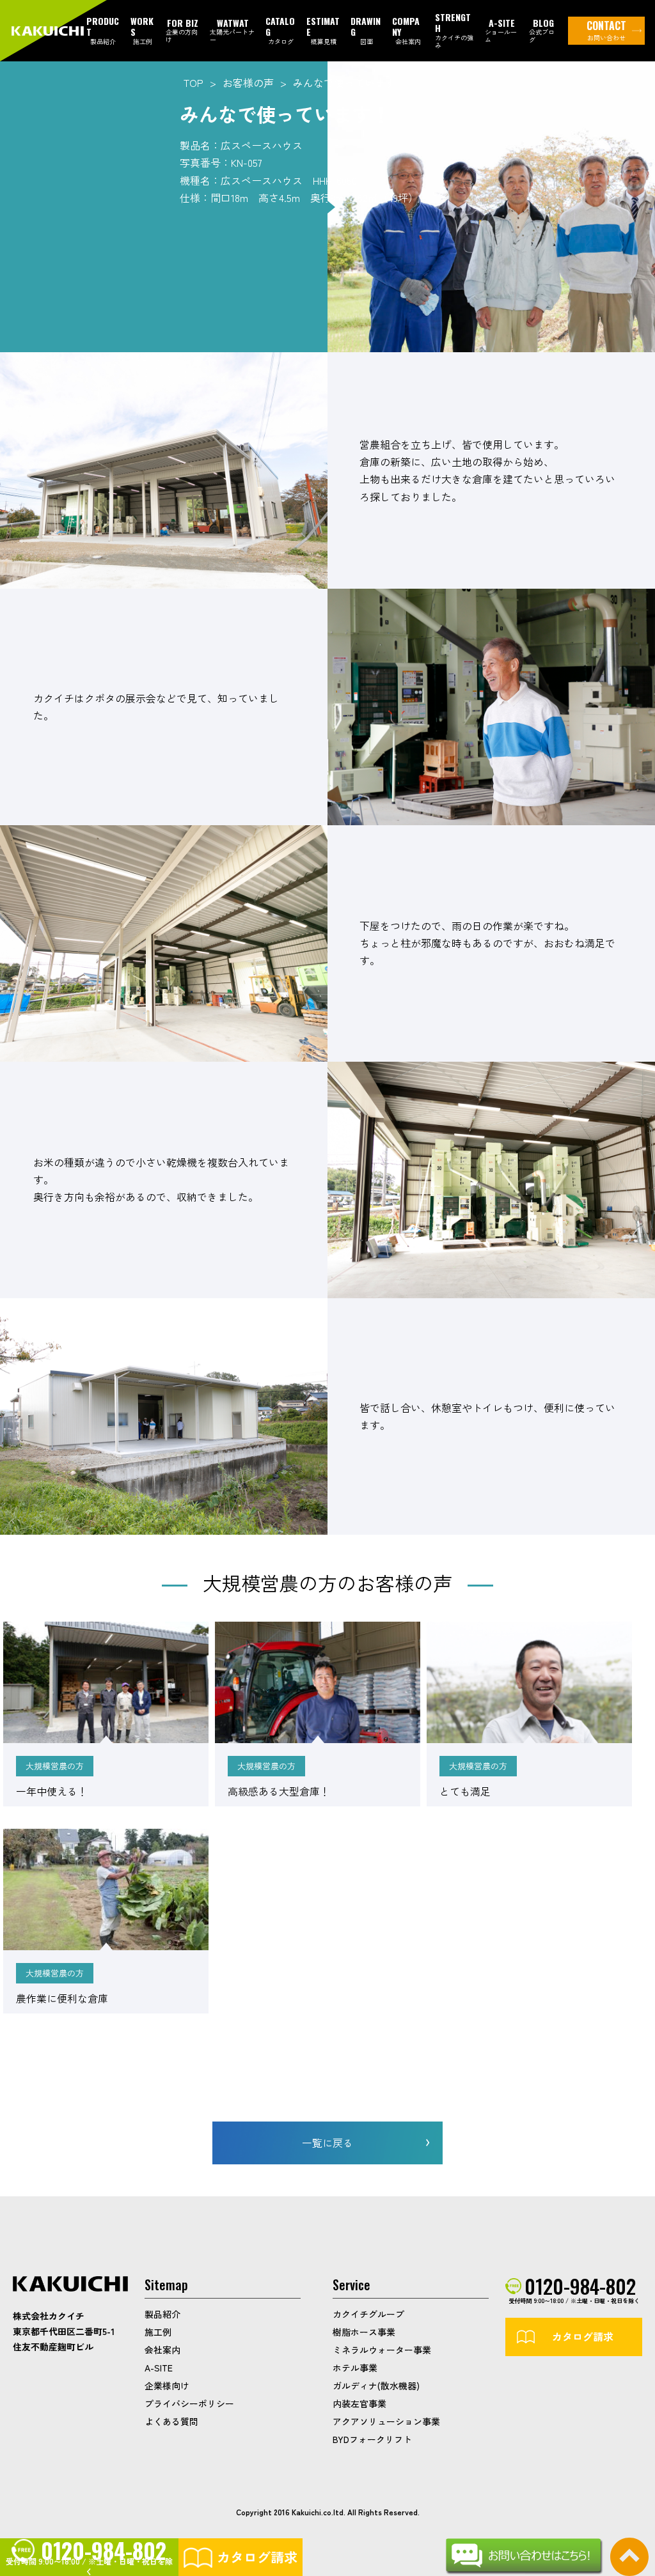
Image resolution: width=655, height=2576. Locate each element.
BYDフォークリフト (372, 2439)
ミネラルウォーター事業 (382, 2350)
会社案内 (162, 2350)
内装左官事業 (359, 2403)
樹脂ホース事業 (364, 2332)
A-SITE (159, 2368)
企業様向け (167, 2386)
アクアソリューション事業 (386, 2421)
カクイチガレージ (49, 31)
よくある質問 (171, 2421)
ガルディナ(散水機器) (376, 2386)
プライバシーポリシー (189, 2403)
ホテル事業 (355, 2368)
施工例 (158, 2332)
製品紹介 (162, 2314)
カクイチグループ (368, 2314)
